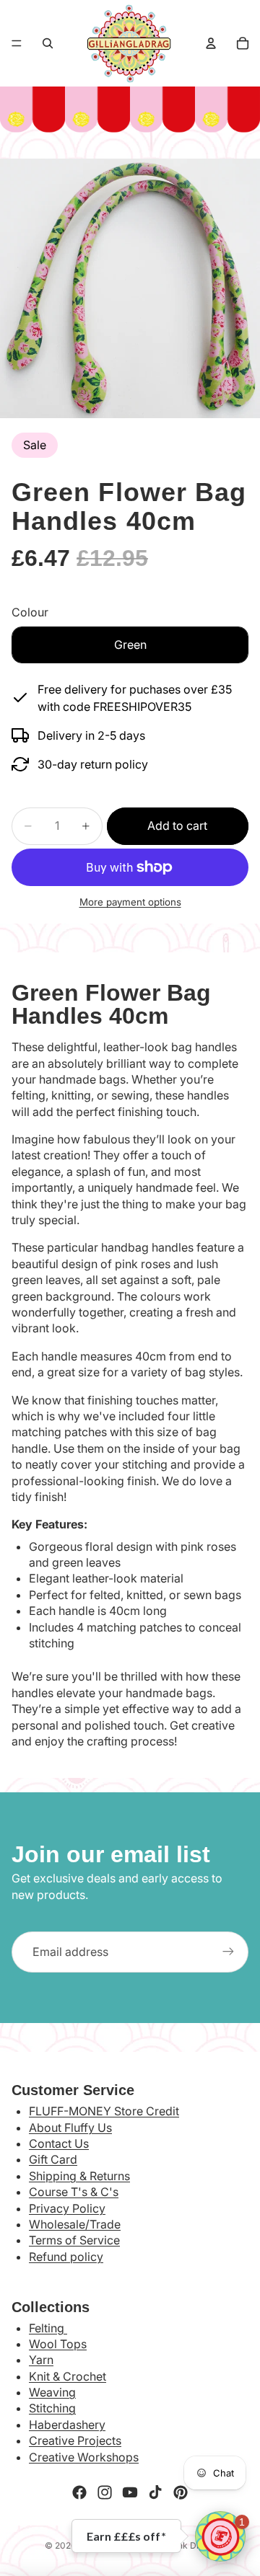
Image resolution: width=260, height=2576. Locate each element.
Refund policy (66, 2257)
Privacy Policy (67, 2208)
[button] (220, 2536)
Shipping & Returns (79, 2176)
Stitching (52, 2408)
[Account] (211, 43)
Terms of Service (74, 2240)
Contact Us (59, 2143)
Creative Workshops (84, 2457)
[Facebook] (79, 2492)
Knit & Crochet (68, 2376)
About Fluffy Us (70, 2128)
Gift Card (53, 2159)
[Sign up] (228, 1952)
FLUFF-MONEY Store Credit (104, 2111)
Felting (48, 2328)
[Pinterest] (181, 2492)
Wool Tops (58, 2344)
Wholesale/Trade (75, 2224)
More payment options (130, 902)
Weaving (52, 2392)
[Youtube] (130, 2492)
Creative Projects (75, 2440)
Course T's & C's (74, 2192)
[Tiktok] (155, 2492)
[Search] (48, 43)
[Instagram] (105, 2492)
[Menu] (17, 43)
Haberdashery (67, 2425)
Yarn (41, 2360)
